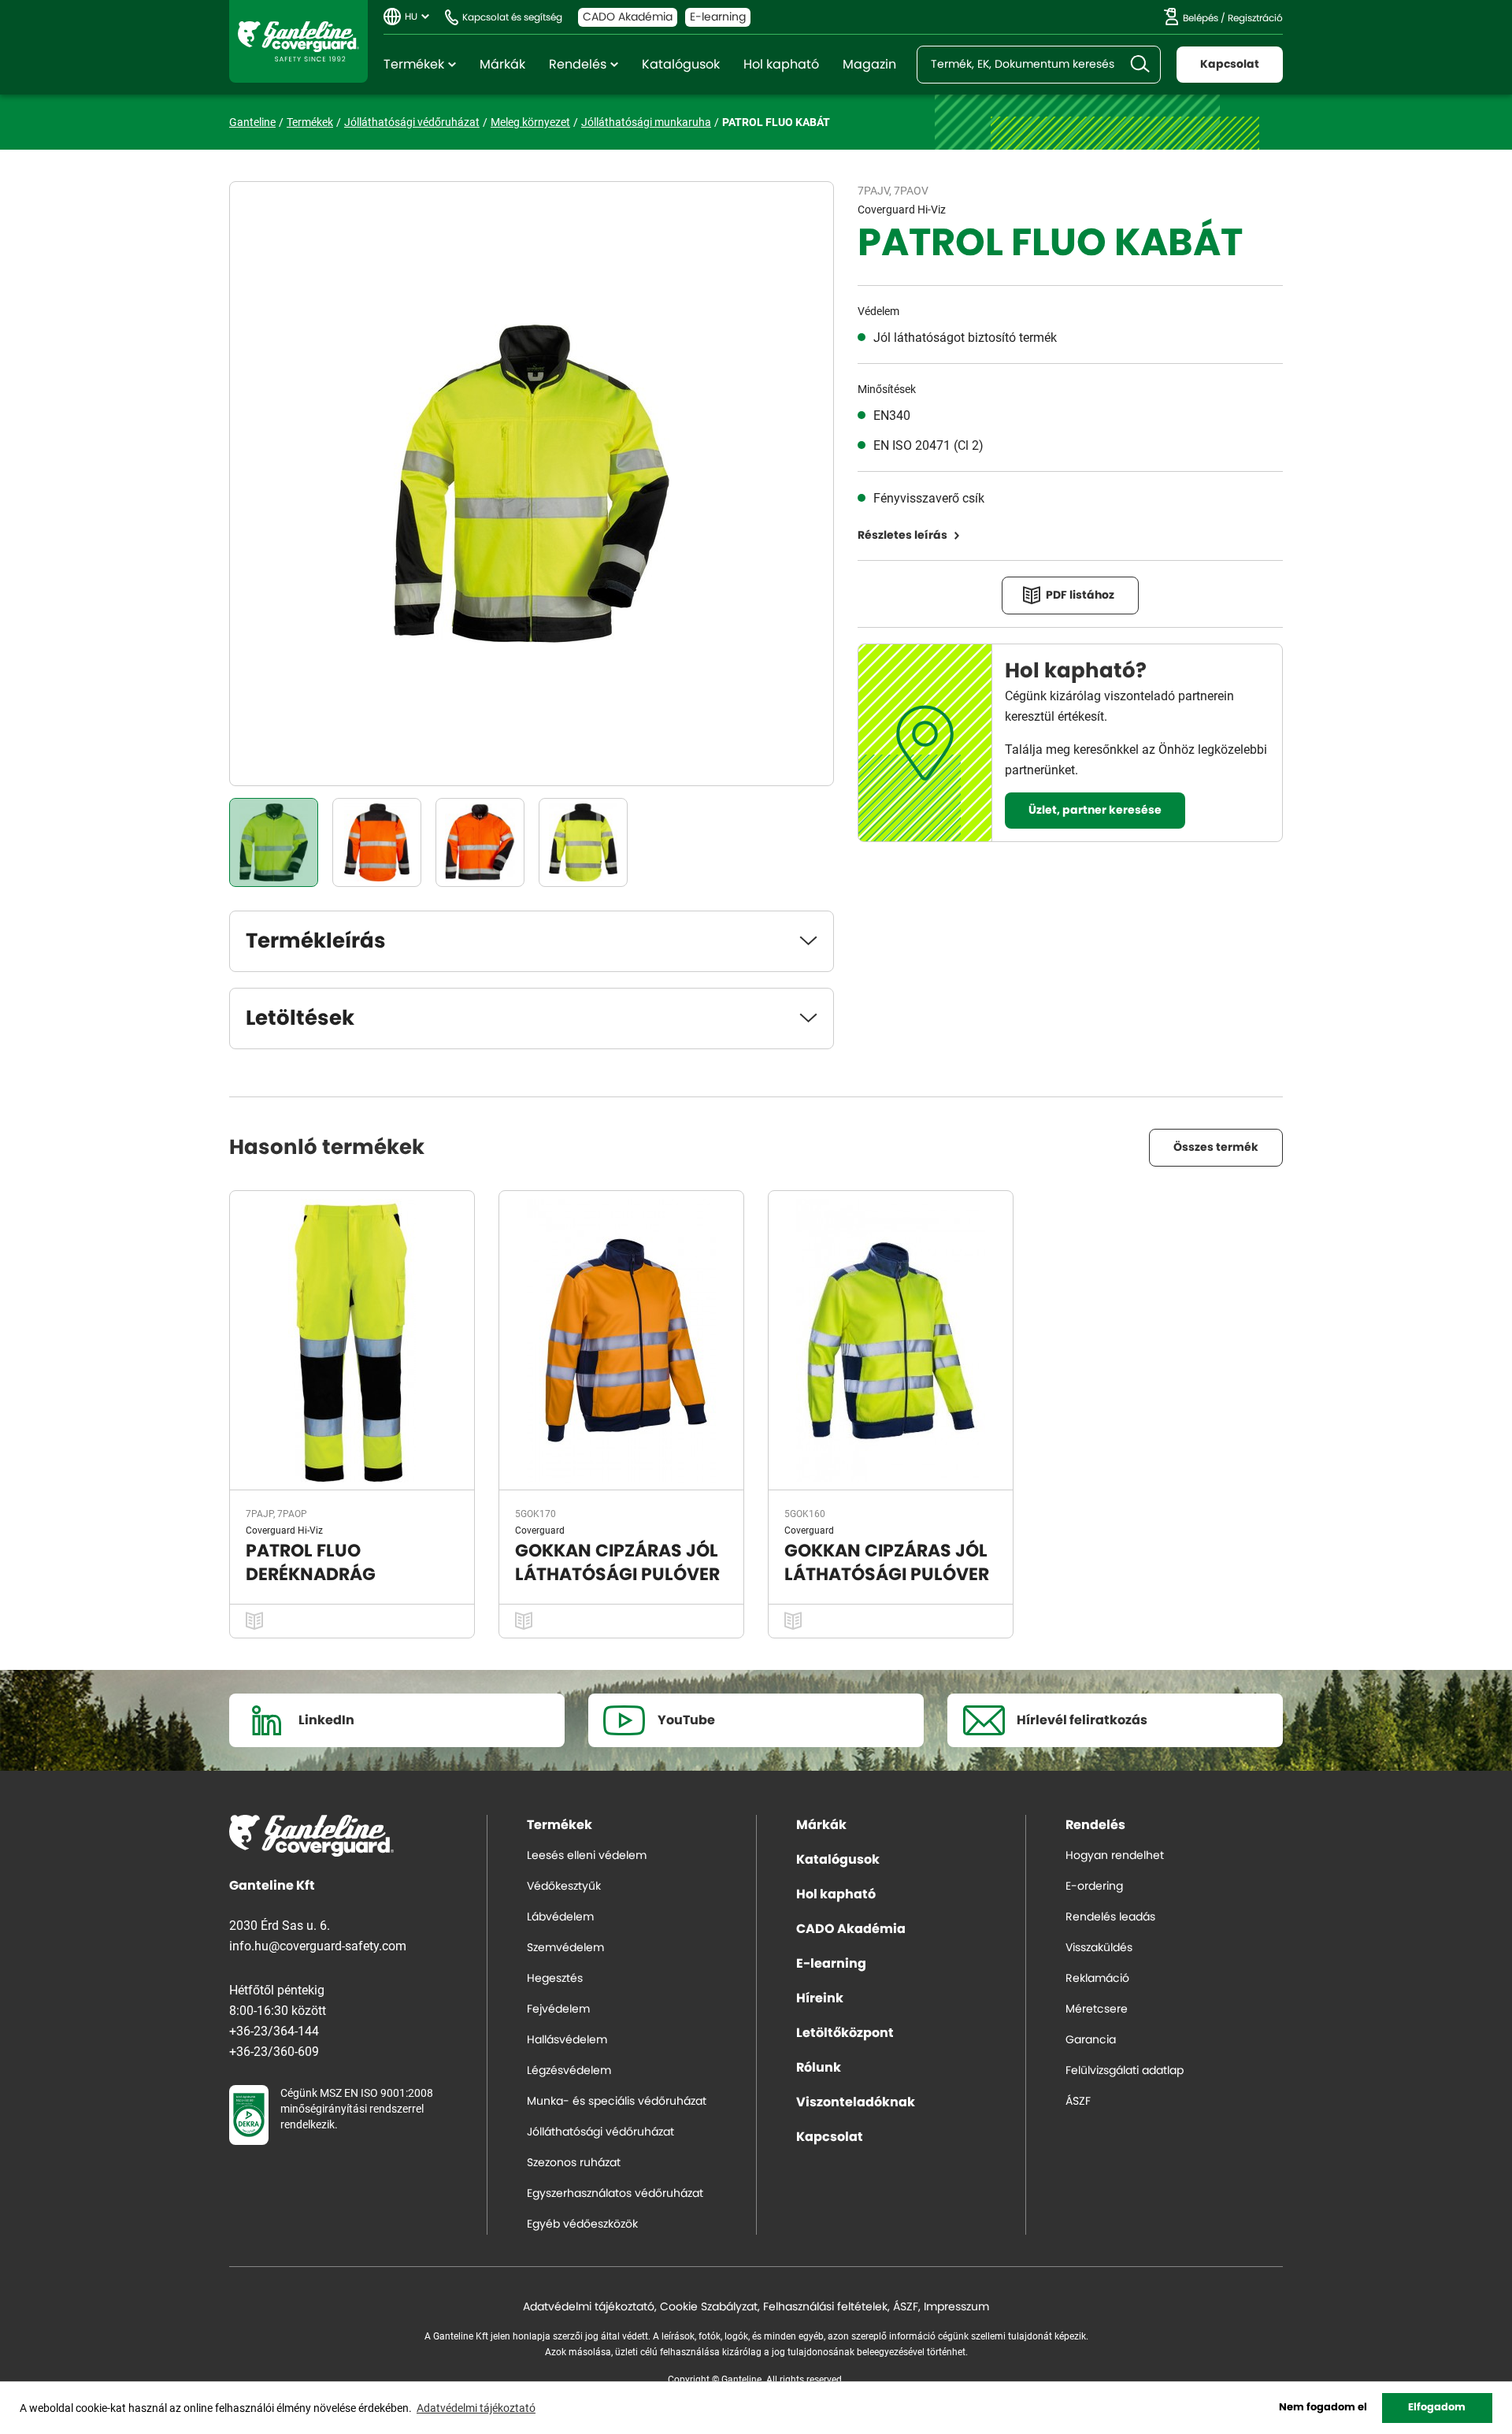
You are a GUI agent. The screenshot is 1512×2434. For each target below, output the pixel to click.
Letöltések (300, 1018)
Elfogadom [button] (1437, 2408)
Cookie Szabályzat (709, 2307)
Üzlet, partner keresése (1095, 811)
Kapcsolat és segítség (512, 17)
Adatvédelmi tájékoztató (589, 2307)
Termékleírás (316, 941)
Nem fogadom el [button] (1323, 2408)
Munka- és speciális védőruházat (617, 2102)
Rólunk (819, 2068)
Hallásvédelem (567, 2040)
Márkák (502, 65)
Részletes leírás (902, 536)
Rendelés (578, 65)
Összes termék (1216, 1148)
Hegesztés (555, 1979)
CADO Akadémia (628, 17)
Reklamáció (1097, 1979)
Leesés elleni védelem (587, 1856)
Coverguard (540, 1530)
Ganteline (298, 41)
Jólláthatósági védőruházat (412, 122)
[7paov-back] (377, 842)
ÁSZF (1078, 2102)
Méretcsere (1097, 2009)
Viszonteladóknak (856, 2102)
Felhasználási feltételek (825, 2307)
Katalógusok (681, 65)
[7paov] (480, 842)
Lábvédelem (560, 1917)
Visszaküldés (1099, 1948)
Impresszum (956, 2307)
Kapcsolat (1230, 65)
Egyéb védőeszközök (582, 2224)
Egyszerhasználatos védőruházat (615, 2194)
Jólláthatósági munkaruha (646, 122)
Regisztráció (1255, 18)
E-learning (718, 17)
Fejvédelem (558, 2009)
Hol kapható (781, 65)
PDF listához (1080, 596)
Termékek (414, 65)
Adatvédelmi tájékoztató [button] (476, 2408)
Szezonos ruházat (574, 2163)
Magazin (869, 65)
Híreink (820, 1998)
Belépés (1201, 18)
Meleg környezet (530, 122)
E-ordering (1094, 1887)
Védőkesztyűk (564, 1887)
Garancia (1091, 2040)
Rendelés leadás (1110, 1917)
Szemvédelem (565, 1948)
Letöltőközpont (845, 2033)
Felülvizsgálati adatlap (1125, 2071)
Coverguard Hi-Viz (902, 209)
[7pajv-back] (583, 842)
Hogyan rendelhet (1115, 1856)
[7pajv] (274, 842)
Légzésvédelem (569, 2071)
